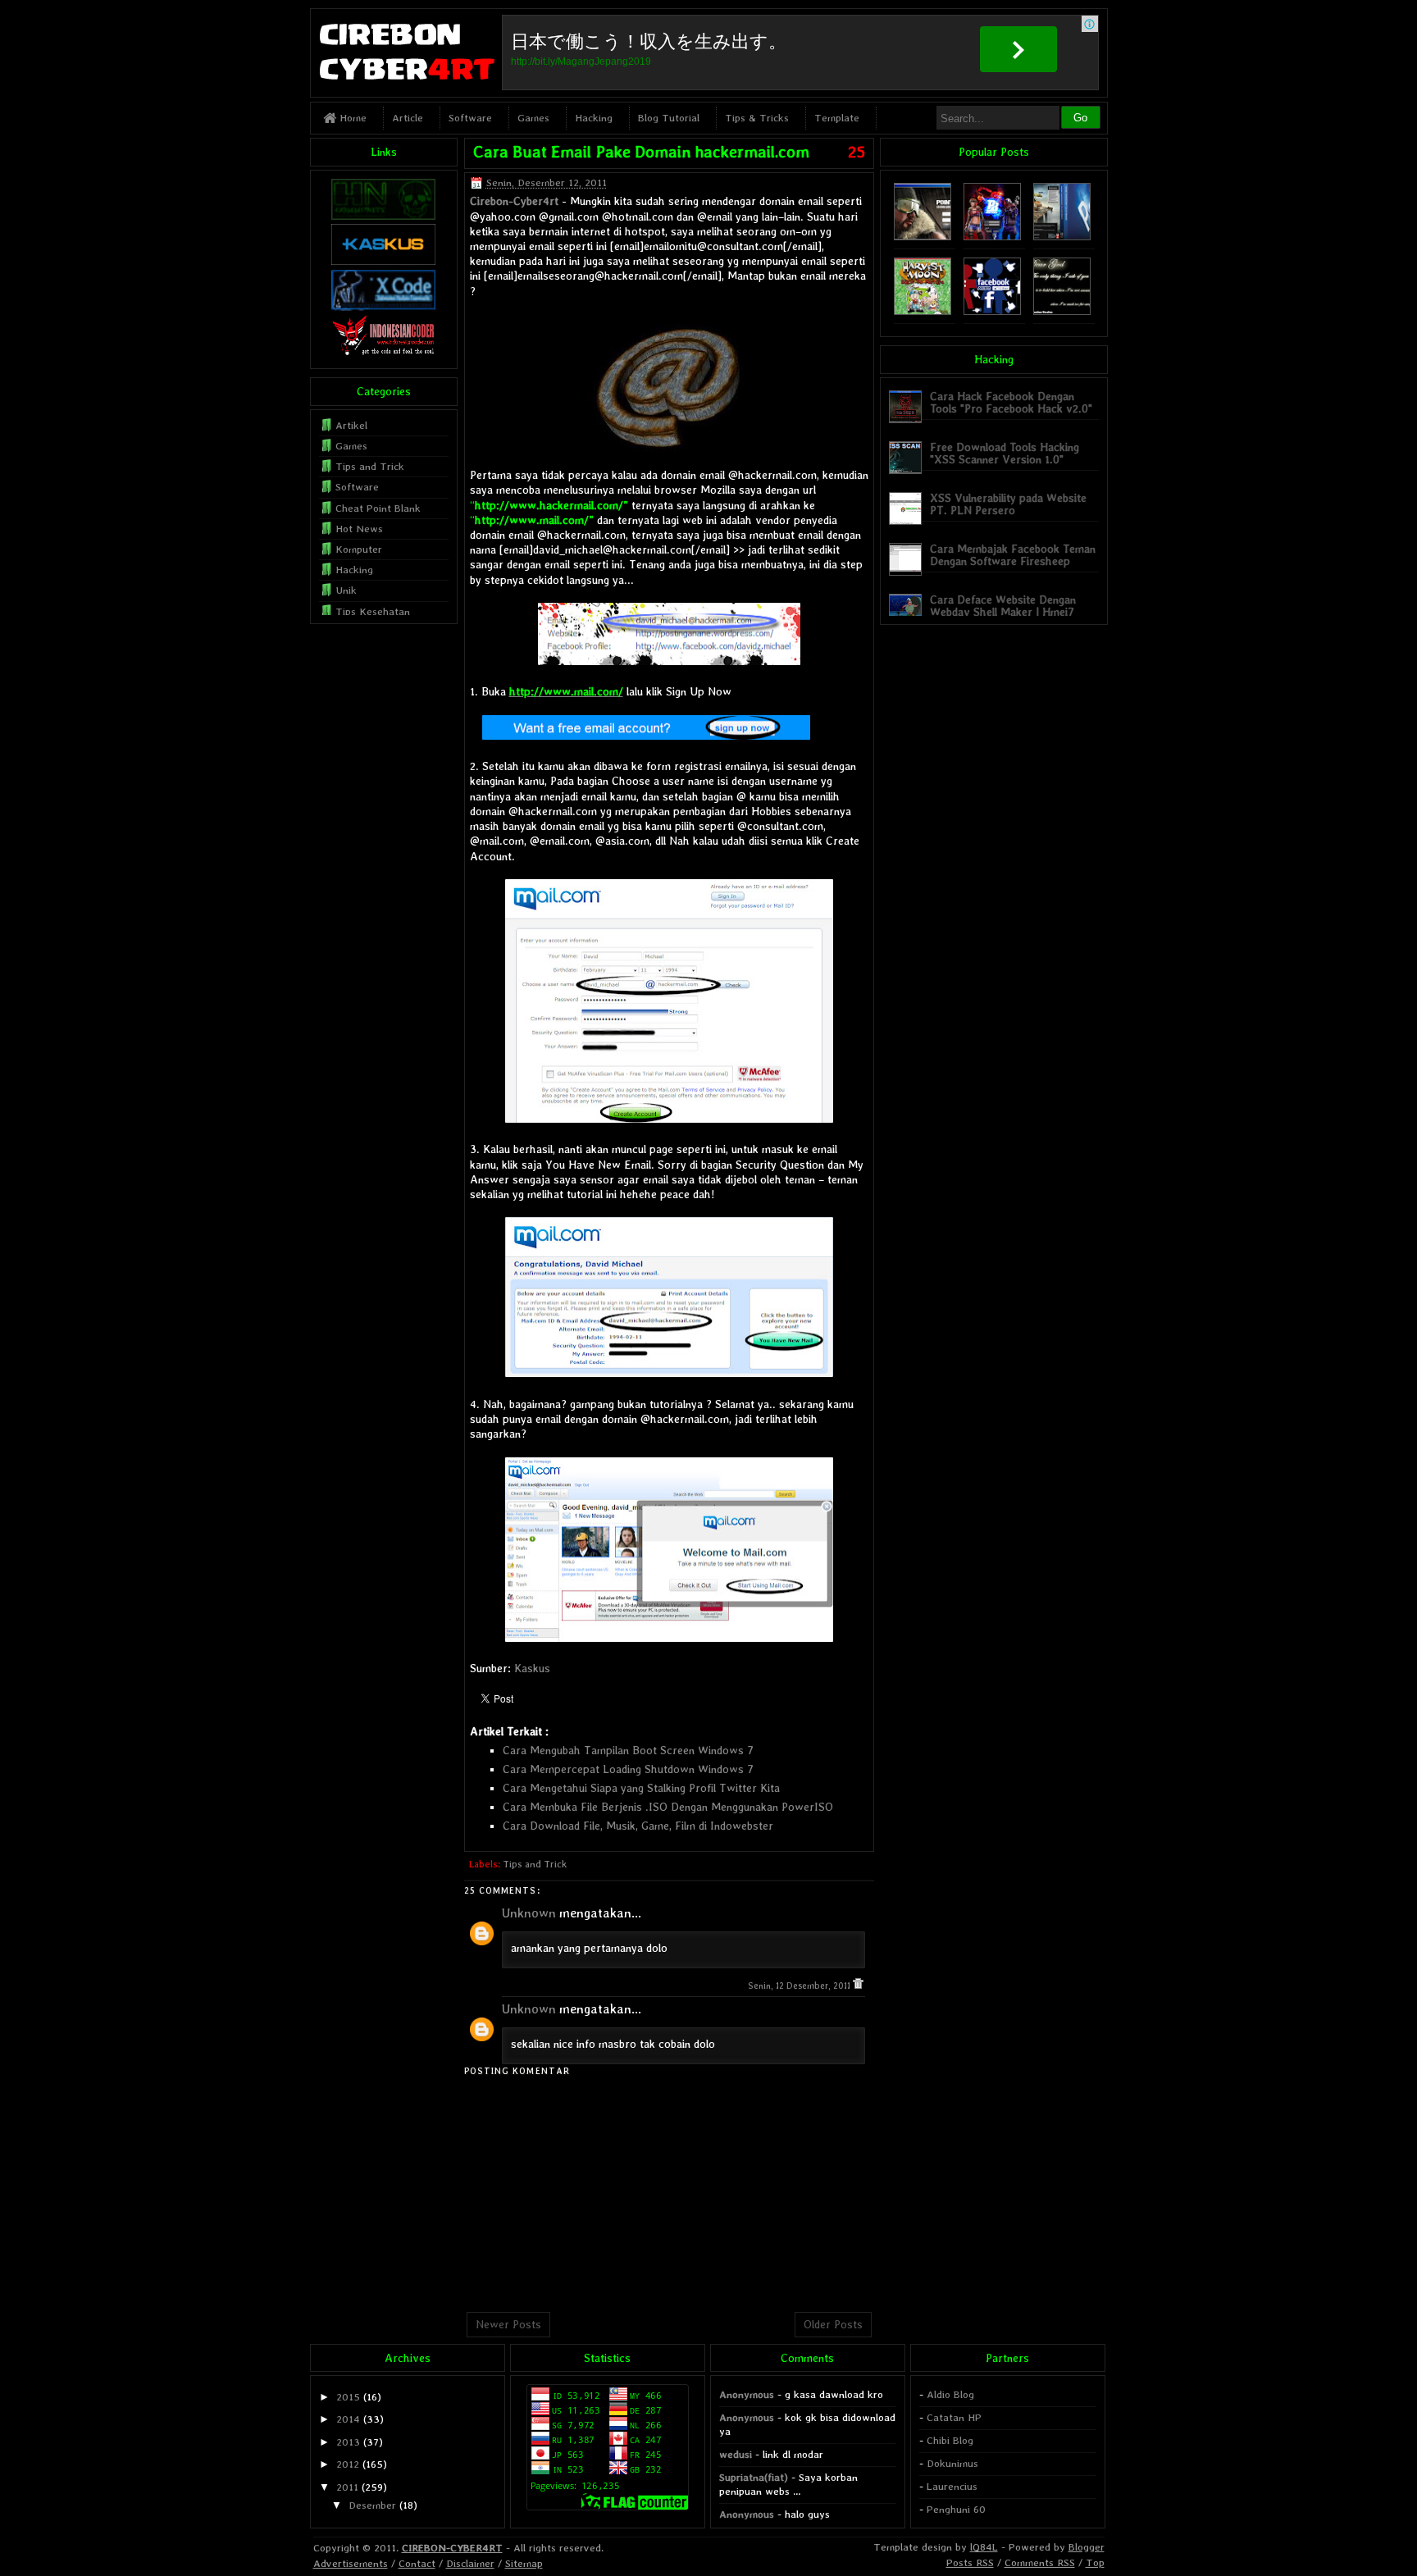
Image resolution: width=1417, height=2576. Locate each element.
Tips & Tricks (757, 118)
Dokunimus (952, 2463)
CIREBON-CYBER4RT (452, 2548)
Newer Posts (508, 2324)
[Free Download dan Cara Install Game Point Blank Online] (992, 237)
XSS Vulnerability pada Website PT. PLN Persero (1008, 504)
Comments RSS (1040, 2562)
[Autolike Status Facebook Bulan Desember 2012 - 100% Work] (992, 311)
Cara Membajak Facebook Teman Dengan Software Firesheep (1013, 555)
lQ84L (984, 2547)
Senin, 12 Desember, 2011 (800, 1986)
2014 (348, 2419)
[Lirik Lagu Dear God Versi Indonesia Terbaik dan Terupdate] (1062, 311)
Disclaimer (470, 2563)
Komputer (359, 549)
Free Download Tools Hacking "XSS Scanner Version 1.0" (1005, 453)
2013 (348, 2442)
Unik (346, 590)
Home (351, 118)
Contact (417, 2563)
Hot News (359, 529)
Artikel (351, 425)
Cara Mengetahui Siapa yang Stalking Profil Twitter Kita (641, 1788)
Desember (372, 2505)
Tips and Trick (535, 1864)
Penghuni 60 (956, 2509)
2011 (347, 2487)
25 (857, 152)
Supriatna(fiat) (754, 2477)
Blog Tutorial (669, 118)
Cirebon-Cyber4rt (514, 201)
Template (837, 118)
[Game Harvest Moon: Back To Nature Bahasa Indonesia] (923, 311)
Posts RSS (970, 2562)
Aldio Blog (950, 2394)
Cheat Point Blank (378, 508)
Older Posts (833, 2324)
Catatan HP (954, 2417)
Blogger (1087, 2547)
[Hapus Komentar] (858, 1986)
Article (408, 118)
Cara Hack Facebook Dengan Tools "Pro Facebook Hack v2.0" (1011, 402)
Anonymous (747, 2394)
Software (470, 118)
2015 (348, 2397)
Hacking (594, 118)
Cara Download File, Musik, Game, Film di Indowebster (638, 1826)
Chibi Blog (950, 2440)
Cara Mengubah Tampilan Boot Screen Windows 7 (628, 1750)
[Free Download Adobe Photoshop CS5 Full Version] (1062, 237)
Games (533, 118)
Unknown (529, 1913)
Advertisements (351, 2563)
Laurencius (952, 2486)
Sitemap (524, 2563)
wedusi (736, 2454)
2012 (348, 2464)
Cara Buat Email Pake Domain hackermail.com (641, 152)
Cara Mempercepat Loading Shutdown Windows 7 (628, 1769)
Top (1095, 2562)
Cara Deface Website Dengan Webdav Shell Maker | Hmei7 (1003, 606)
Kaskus (532, 1668)
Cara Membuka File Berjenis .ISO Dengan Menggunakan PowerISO (668, 1807)
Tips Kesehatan (373, 611)
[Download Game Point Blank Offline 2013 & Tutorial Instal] (923, 237)
